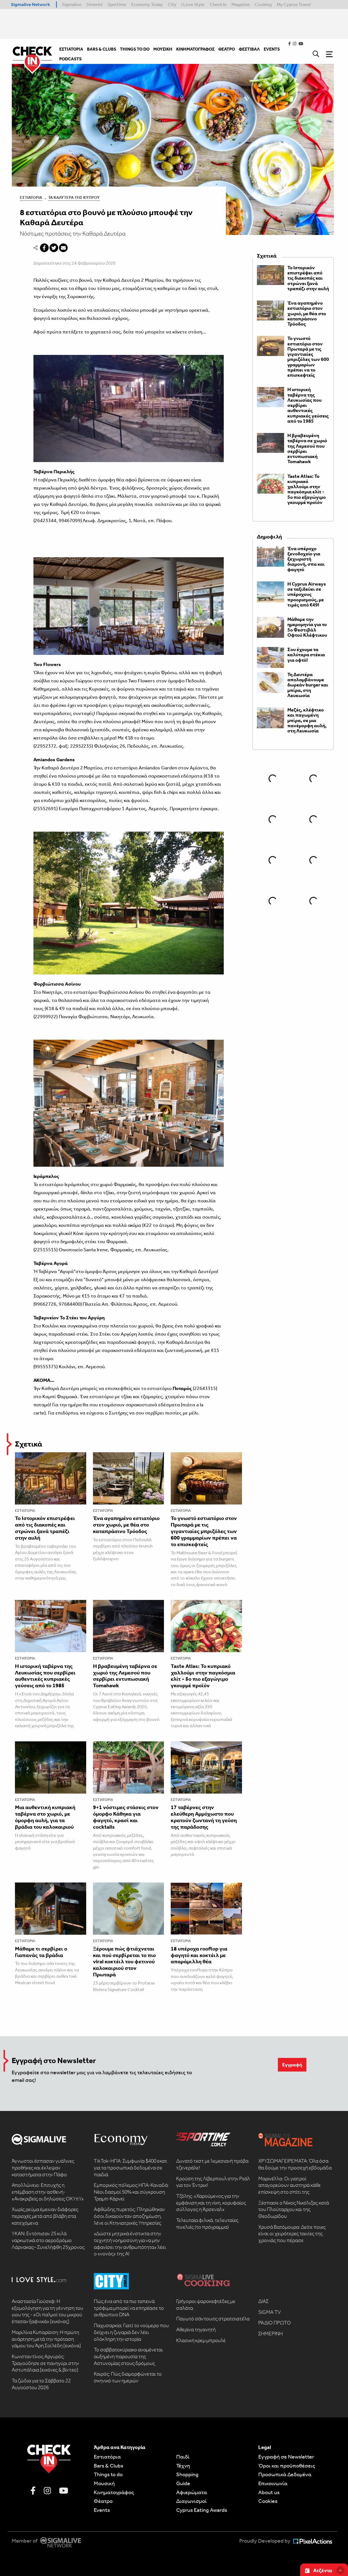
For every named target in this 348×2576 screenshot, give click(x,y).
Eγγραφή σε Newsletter (286, 2457)
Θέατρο (103, 2501)
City (172, 4)
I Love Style (193, 4)
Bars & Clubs (108, 2466)
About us (269, 2492)
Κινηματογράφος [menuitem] (195, 49)
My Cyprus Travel (294, 4)
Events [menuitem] (272, 49)
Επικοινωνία (273, 2483)
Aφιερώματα (192, 2492)
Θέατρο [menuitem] (227, 49)
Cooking (263, 4)
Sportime (117, 4)
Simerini (94, 4)
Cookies (268, 2501)
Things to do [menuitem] (135, 49)
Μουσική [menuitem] (163, 49)
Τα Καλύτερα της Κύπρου (74, 197)
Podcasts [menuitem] (70, 59)
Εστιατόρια (31, 197)
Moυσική (104, 2483)
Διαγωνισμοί (191, 2501)
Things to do (108, 2474)
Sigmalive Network (30, 4)
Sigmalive (72, 4)
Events (102, 2510)
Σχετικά (29, 1444)
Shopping (187, 2474)
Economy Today (147, 4)
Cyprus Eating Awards (202, 2510)
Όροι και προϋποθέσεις (287, 2466)
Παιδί (183, 2457)
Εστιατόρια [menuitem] (71, 49)
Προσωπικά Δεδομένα (285, 2474)
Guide (183, 2483)
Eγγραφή (292, 2065)
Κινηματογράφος (114, 2492)
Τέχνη (183, 2466)
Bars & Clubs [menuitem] (102, 49)
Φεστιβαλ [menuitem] (249, 49)
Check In (218, 4)
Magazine (241, 4)
